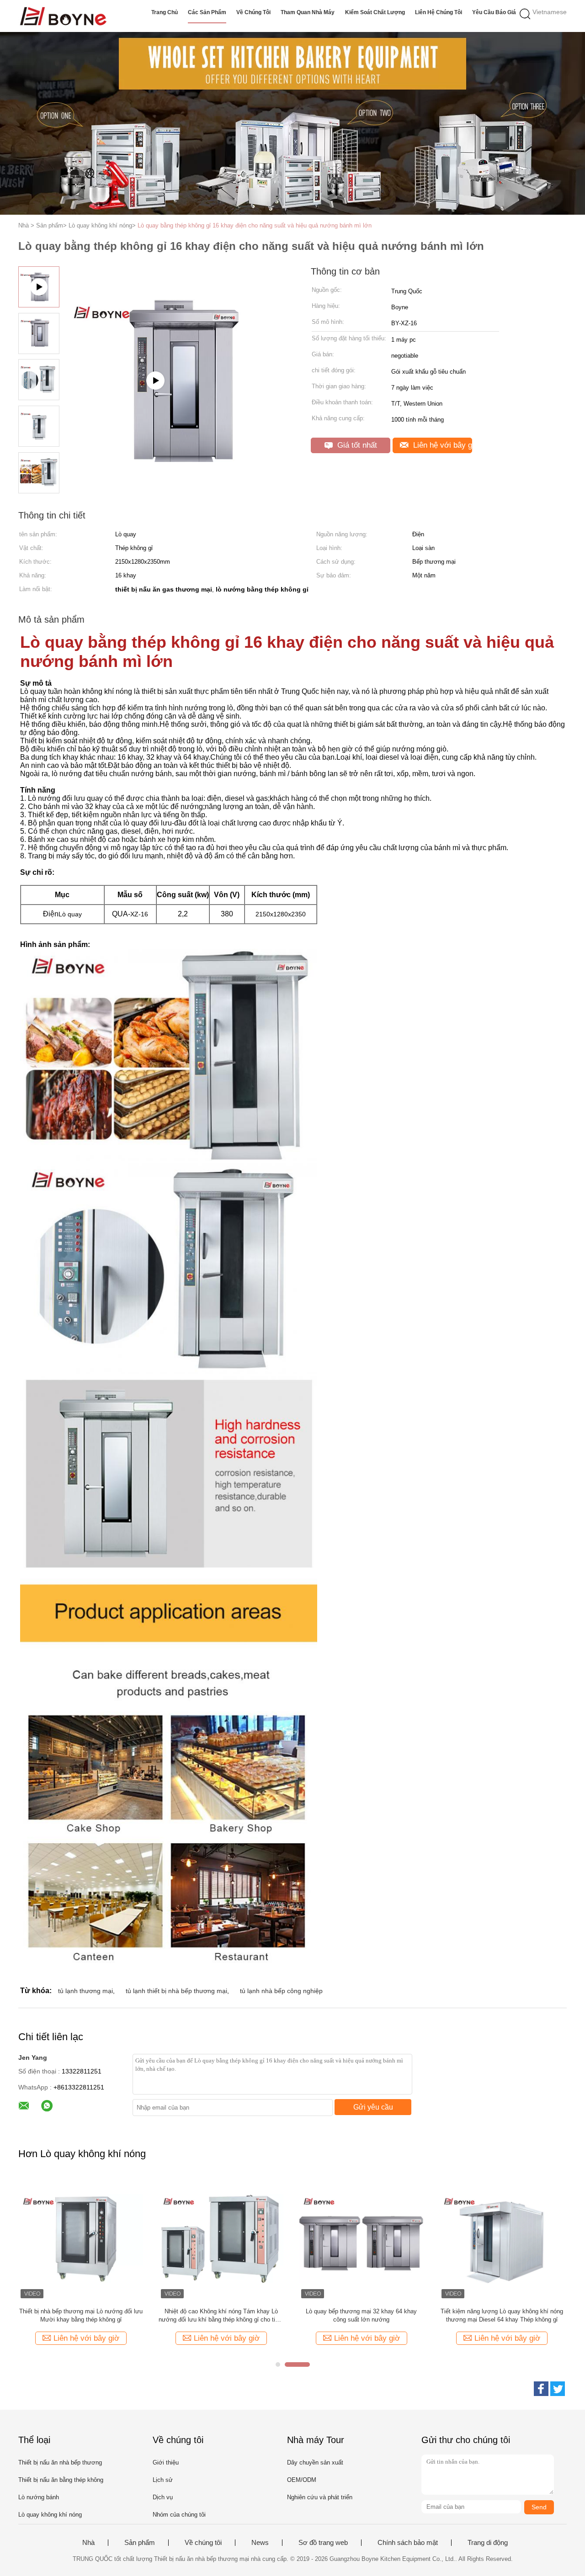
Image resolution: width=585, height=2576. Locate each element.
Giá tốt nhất (356, 445)
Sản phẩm (140, 2543)
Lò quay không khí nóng (50, 2515)
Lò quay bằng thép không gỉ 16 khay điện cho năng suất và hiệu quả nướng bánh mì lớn (255, 225)
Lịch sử (163, 2480)
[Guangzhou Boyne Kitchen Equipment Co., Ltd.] (63, 16)
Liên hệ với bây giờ (441, 445)
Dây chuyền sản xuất (315, 2462)
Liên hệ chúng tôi (439, 12)
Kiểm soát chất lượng (375, 12)
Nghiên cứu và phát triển (320, 2497)
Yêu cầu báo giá (494, 12)
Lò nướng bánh (39, 2497)
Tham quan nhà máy (308, 12)
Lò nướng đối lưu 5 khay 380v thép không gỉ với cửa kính (502, 2315)
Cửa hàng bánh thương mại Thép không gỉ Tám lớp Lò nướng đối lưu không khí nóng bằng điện (361, 2316)
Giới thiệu (166, 2462)
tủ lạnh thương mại (85, 1991)
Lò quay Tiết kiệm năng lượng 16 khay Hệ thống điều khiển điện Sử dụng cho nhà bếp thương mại (221, 2316)
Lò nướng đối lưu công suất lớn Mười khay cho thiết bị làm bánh (81, 2315)
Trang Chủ (165, 12)
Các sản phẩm (207, 12)
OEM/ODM (302, 2480)
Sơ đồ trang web (323, 2543)
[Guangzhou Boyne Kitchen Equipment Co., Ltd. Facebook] (541, 2389)
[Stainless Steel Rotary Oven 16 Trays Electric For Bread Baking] (179, 426)
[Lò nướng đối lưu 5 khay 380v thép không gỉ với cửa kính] (502, 2238)
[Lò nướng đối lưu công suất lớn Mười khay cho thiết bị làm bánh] (81, 2238)
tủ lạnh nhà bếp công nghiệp (281, 1991)
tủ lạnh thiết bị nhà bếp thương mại (176, 1991)
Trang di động (488, 2543)
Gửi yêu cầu (373, 2107)
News (260, 2543)
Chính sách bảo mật (408, 2543)
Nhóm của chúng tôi (179, 2515)
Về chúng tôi (253, 12)
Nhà (88, 2543)
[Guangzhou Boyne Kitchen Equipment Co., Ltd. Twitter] (558, 2389)
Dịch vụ (163, 2497)
